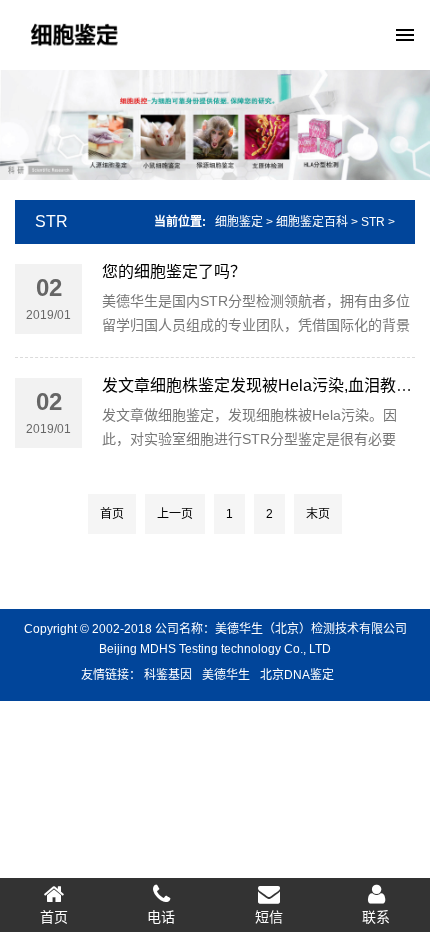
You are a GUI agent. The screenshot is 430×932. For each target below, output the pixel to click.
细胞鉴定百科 (312, 222)
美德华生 (226, 675)
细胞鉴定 (239, 222)
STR (51, 221)
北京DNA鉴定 (297, 675)
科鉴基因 (168, 675)
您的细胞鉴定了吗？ (174, 271)
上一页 (175, 514)
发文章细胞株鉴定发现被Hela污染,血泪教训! (259, 385)
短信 (269, 917)
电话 (161, 917)
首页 (112, 514)
